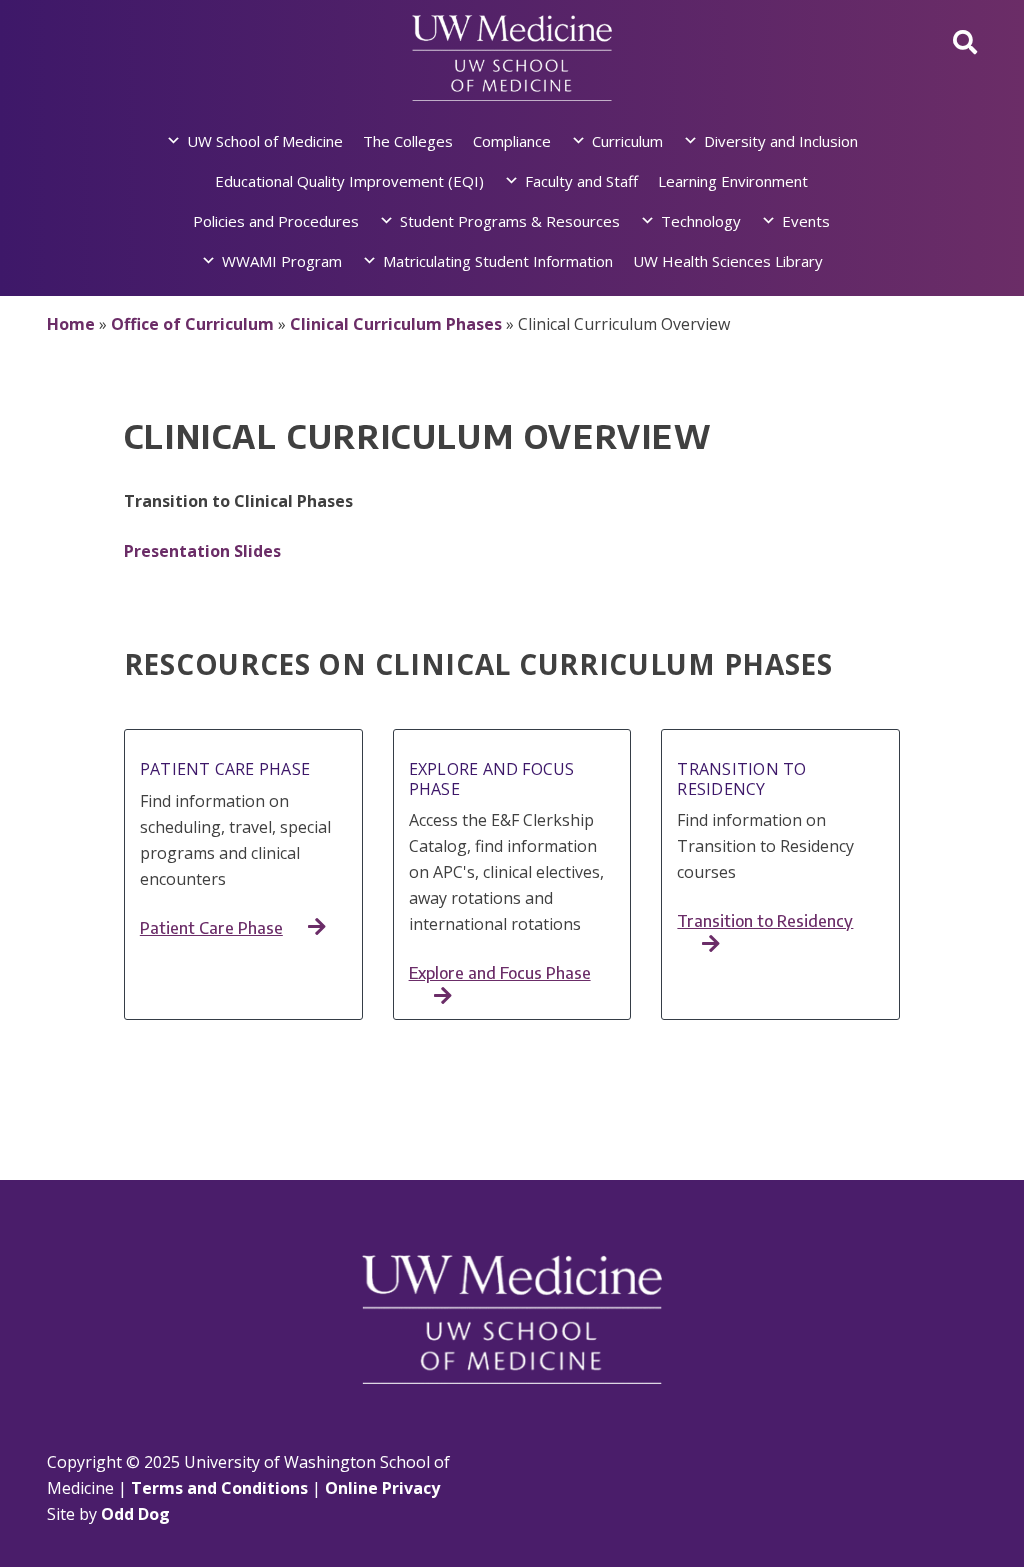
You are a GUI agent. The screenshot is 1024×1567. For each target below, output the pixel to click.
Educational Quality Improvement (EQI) (349, 181)
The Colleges (408, 141)
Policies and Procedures (276, 221)
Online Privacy (382, 1488)
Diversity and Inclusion (781, 141)
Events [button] (806, 221)
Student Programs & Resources (510, 221)
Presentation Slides (202, 551)
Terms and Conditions (219, 1488)
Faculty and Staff (581, 181)
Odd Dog (135, 1514)
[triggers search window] (965, 41)
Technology (701, 221)
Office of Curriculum (192, 324)
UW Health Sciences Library (728, 261)
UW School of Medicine (265, 141)
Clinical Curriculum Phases (396, 324)
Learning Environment (733, 181)
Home (71, 324)
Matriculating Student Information (498, 261)
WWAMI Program (282, 261)
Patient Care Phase (211, 928)
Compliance (512, 141)
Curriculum (627, 141)
